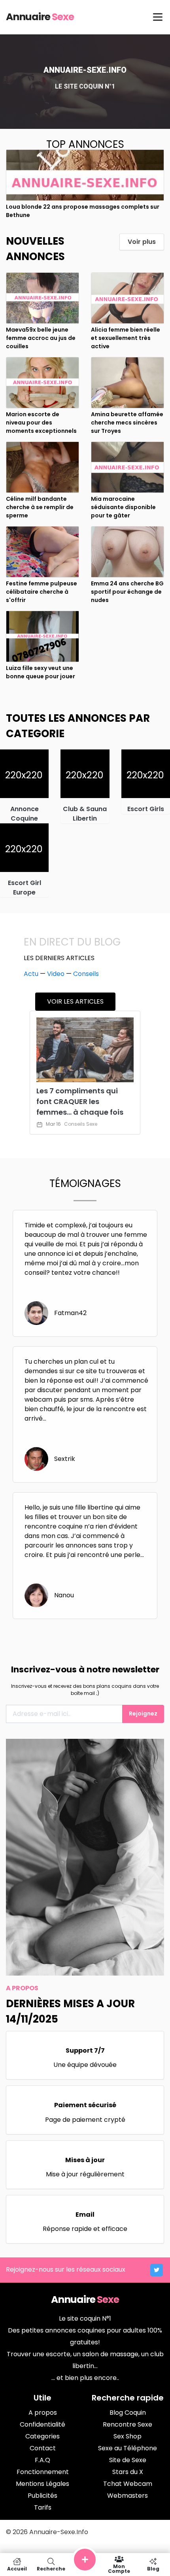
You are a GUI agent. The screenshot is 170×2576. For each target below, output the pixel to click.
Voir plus (142, 242)
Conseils (86, 974)
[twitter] (157, 2270)
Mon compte (119, 2568)
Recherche (51, 2568)
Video (56, 974)
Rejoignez (143, 1714)
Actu (31, 974)
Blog (153, 2568)
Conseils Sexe (81, 1124)
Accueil (17, 2568)
